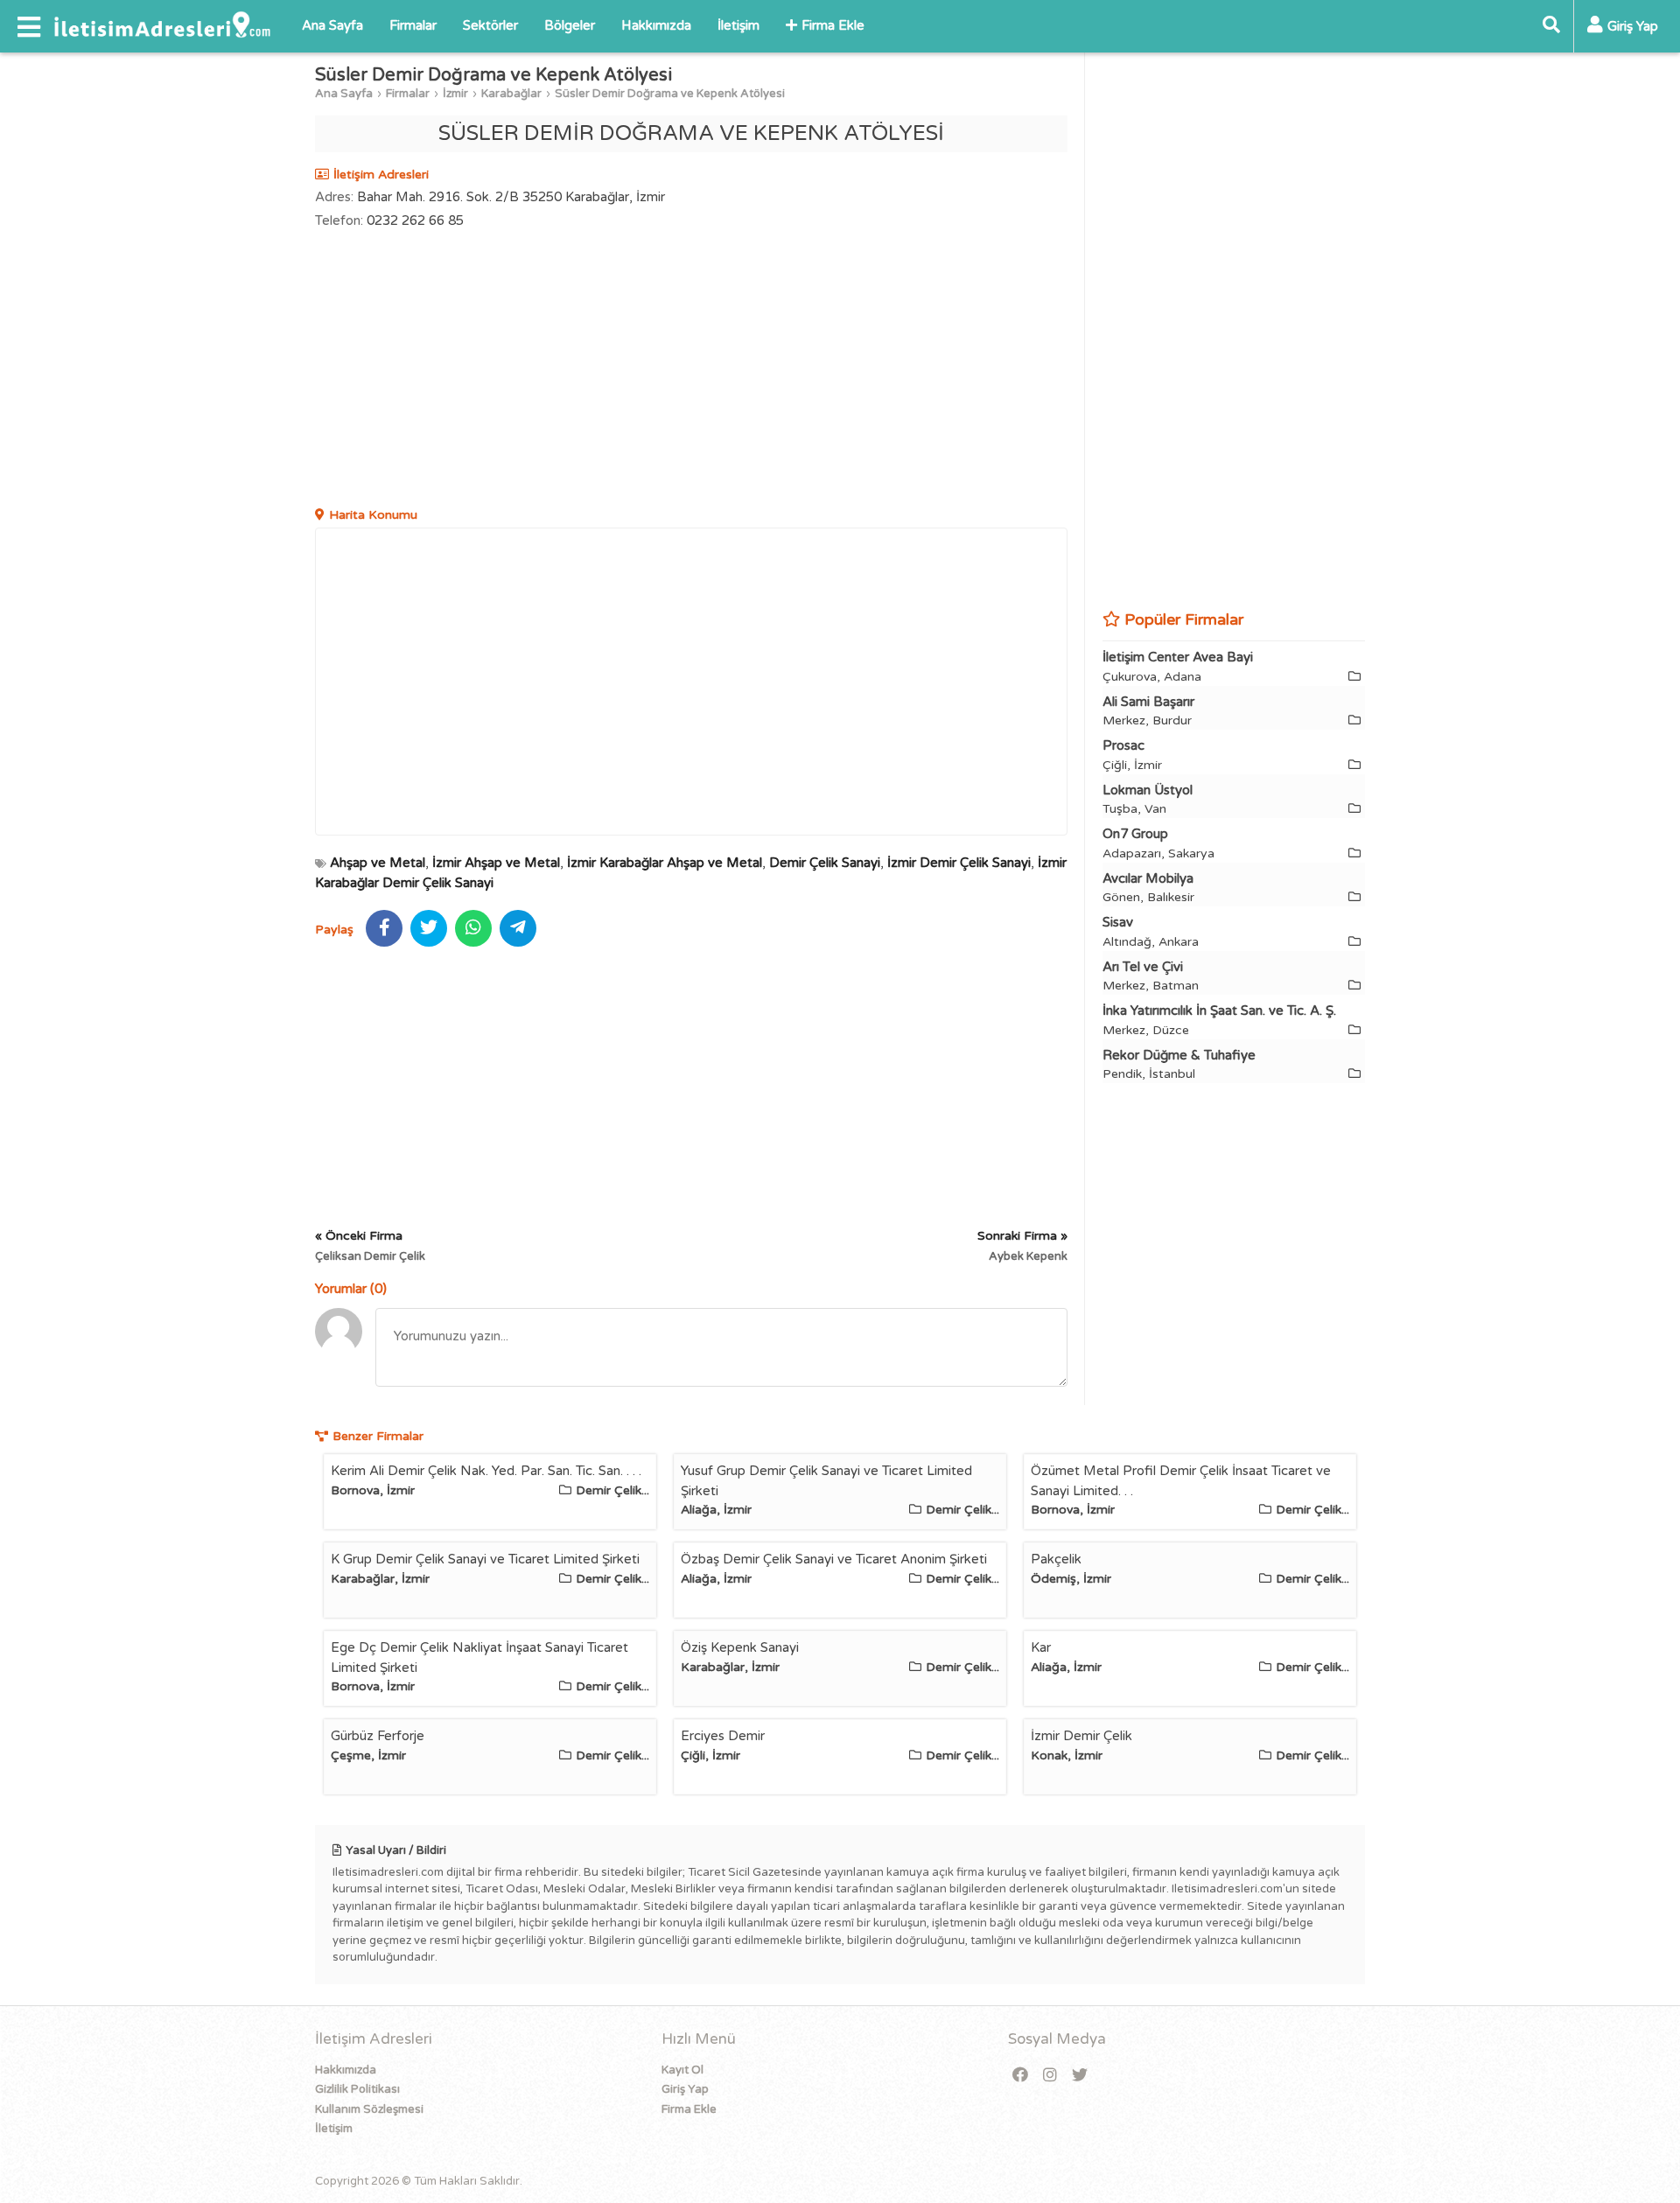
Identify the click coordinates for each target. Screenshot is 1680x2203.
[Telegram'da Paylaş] (518, 928)
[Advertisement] (691, 370)
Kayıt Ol (682, 2070)
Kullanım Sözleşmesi (369, 2109)
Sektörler (490, 25)
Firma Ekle (833, 25)
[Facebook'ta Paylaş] (384, 928)
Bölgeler (570, 25)
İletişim (738, 25)
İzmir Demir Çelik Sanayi (959, 863)
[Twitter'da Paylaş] (429, 928)
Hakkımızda (656, 25)
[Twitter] (1080, 2076)
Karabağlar (511, 94)
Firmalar (413, 25)
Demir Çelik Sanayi (825, 863)
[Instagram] (1050, 2076)
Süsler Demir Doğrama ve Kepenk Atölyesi (670, 94)
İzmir (455, 94)
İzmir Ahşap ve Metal (496, 863)
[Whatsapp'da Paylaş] (473, 928)
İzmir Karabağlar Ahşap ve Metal (665, 863)
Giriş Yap (685, 2089)
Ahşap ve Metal (378, 863)
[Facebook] (1020, 2076)
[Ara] (1551, 26)
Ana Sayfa (332, 25)
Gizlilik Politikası (357, 2089)
